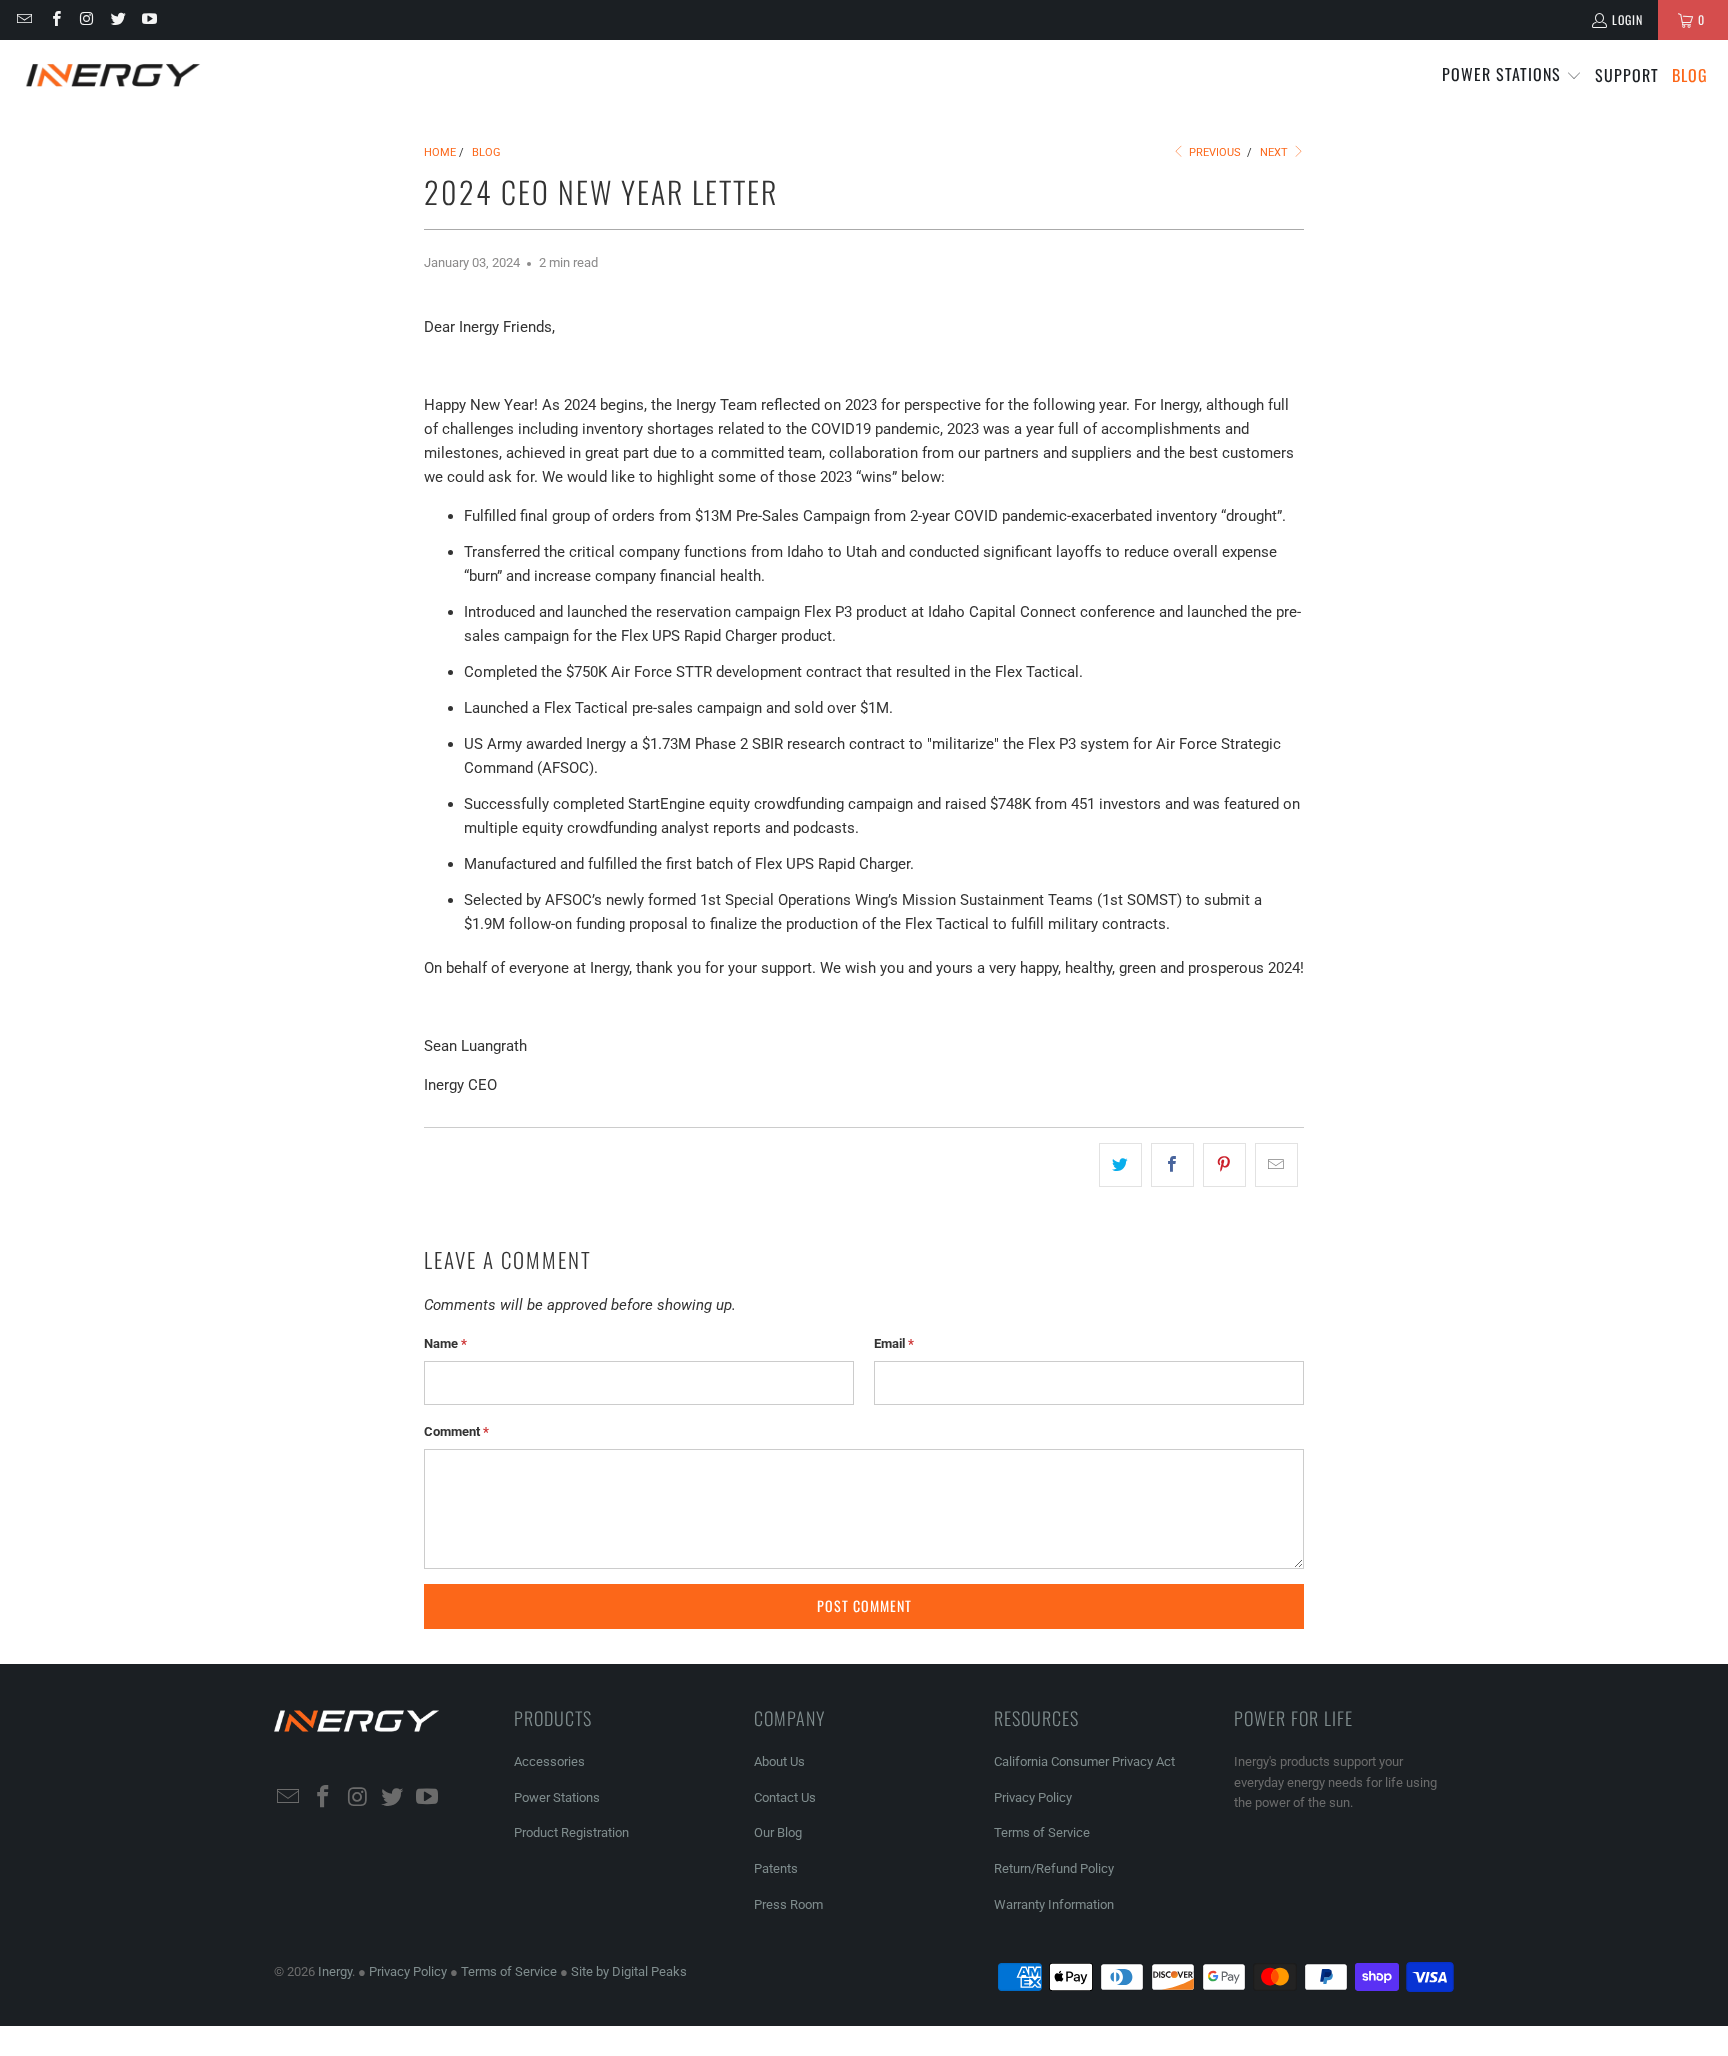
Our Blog (778, 1832)
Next (1275, 152)
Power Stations (557, 1797)
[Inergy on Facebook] (54, 19)
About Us (779, 1761)
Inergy (335, 1971)
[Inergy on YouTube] (148, 19)
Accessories (549, 1761)
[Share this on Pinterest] (1224, 1165)
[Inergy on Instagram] (86, 19)
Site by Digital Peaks (629, 1971)
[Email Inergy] (23, 19)
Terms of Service (1042, 1832)
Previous (1213, 152)
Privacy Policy (1033, 1797)
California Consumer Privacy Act (1084, 1761)
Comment (456, 1431)
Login (1627, 19)
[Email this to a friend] (1276, 1165)
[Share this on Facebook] (1172, 1165)
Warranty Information (1054, 1904)
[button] (1512, 75)
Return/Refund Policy (1054, 1868)
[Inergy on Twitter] (117, 19)
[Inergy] (112, 75)
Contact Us (785, 1797)
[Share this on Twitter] (1120, 1165)
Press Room (788, 1904)
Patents (776, 1868)
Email (894, 1343)
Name (445, 1343)
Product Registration (571, 1832)
